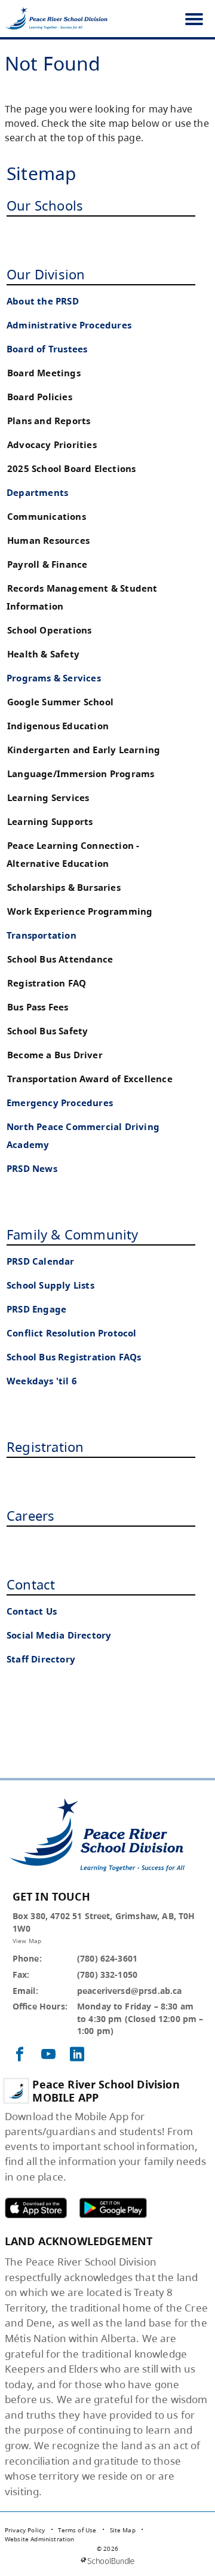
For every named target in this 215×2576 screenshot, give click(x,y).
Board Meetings (44, 373)
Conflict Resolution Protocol (72, 1333)
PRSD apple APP (36, 2208)
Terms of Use (77, 2530)
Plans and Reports (49, 421)
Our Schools (45, 205)
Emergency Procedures (60, 1103)
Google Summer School (60, 702)
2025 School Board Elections (71, 469)
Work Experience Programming (80, 911)
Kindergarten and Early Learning (84, 750)
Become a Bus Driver (55, 1055)
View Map (27, 1941)
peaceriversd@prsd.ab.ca (130, 1991)
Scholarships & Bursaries (64, 887)
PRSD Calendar (41, 1261)
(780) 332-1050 (107, 1974)
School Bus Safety (47, 1031)
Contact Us (32, 1611)
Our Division (46, 274)
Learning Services (48, 798)
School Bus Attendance (60, 959)
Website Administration (40, 2539)
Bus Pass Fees (38, 1007)
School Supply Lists (50, 1285)
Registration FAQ (47, 983)
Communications (47, 517)
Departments (37, 493)
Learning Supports (50, 822)
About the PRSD (43, 301)
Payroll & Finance (47, 564)
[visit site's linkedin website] (77, 2055)
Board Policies (40, 397)
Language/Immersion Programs (81, 774)
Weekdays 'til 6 (42, 1381)
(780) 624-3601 (107, 1958)
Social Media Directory (59, 1635)
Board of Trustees (47, 349)
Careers (30, 1515)
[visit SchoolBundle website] (107, 2561)
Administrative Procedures (69, 325)
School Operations (49, 630)
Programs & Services (54, 678)
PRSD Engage (36, 1309)
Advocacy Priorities (52, 445)
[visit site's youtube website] (48, 2055)
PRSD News (32, 1169)
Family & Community (73, 1234)
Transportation (42, 935)
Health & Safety (43, 654)
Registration (45, 1447)
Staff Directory (41, 1659)
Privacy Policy (25, 2530)
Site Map (123, 2530)
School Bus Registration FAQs (74, 1357)
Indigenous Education (58, 726)
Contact (31, 1584)
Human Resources (48, 541)
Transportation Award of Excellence (90, 1079)
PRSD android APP (113, 2208)
